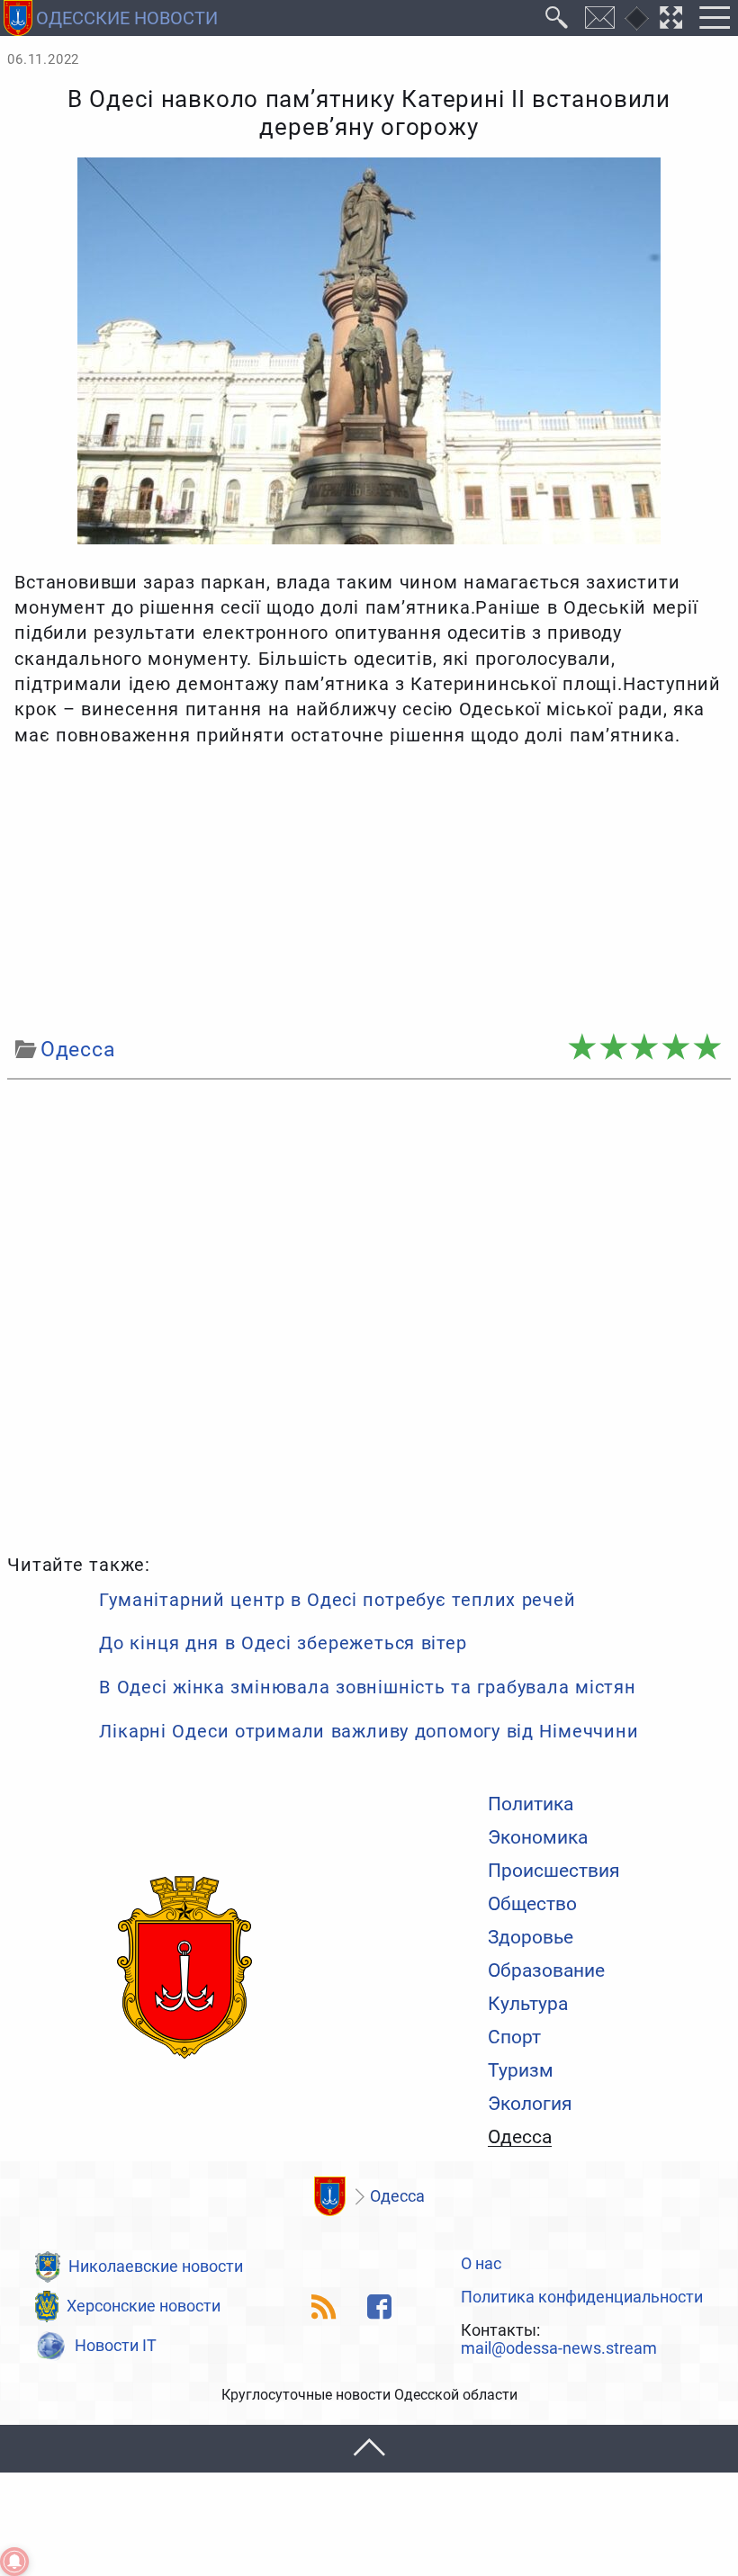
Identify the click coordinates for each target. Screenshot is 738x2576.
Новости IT (116, 2346)
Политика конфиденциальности (582, 2298)
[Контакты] (600, 18)
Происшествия (554, 1870)
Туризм (521, 2070)
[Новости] (329, 2196)
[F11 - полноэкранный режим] (671, 18)
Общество (532, 1903)
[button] (369, 2449)
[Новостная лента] (324, 2307)
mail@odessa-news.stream (559, 2349)
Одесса (520, 2137)
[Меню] (714, 18)
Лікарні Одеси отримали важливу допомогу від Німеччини (369, 1731)
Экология (530, 2103)
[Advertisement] (369, 892)
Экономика (538, 1837)
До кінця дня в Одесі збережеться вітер (283, 1643)
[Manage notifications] (14, 2562)
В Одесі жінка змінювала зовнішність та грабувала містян (367, 1687)
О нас (481, 2265)
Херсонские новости (144, 2306)
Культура (528, 2003)
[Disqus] (369, 1314)
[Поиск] (557, 18)
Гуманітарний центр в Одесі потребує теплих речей (337, 1600)
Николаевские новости (156, 2266)
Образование (546, 1970)
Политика (531, 1804)
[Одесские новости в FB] (379, 2307)
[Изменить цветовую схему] (637, 18)
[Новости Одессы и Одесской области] (184, 1969)
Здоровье (531, 1937)
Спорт (514, 2037)
